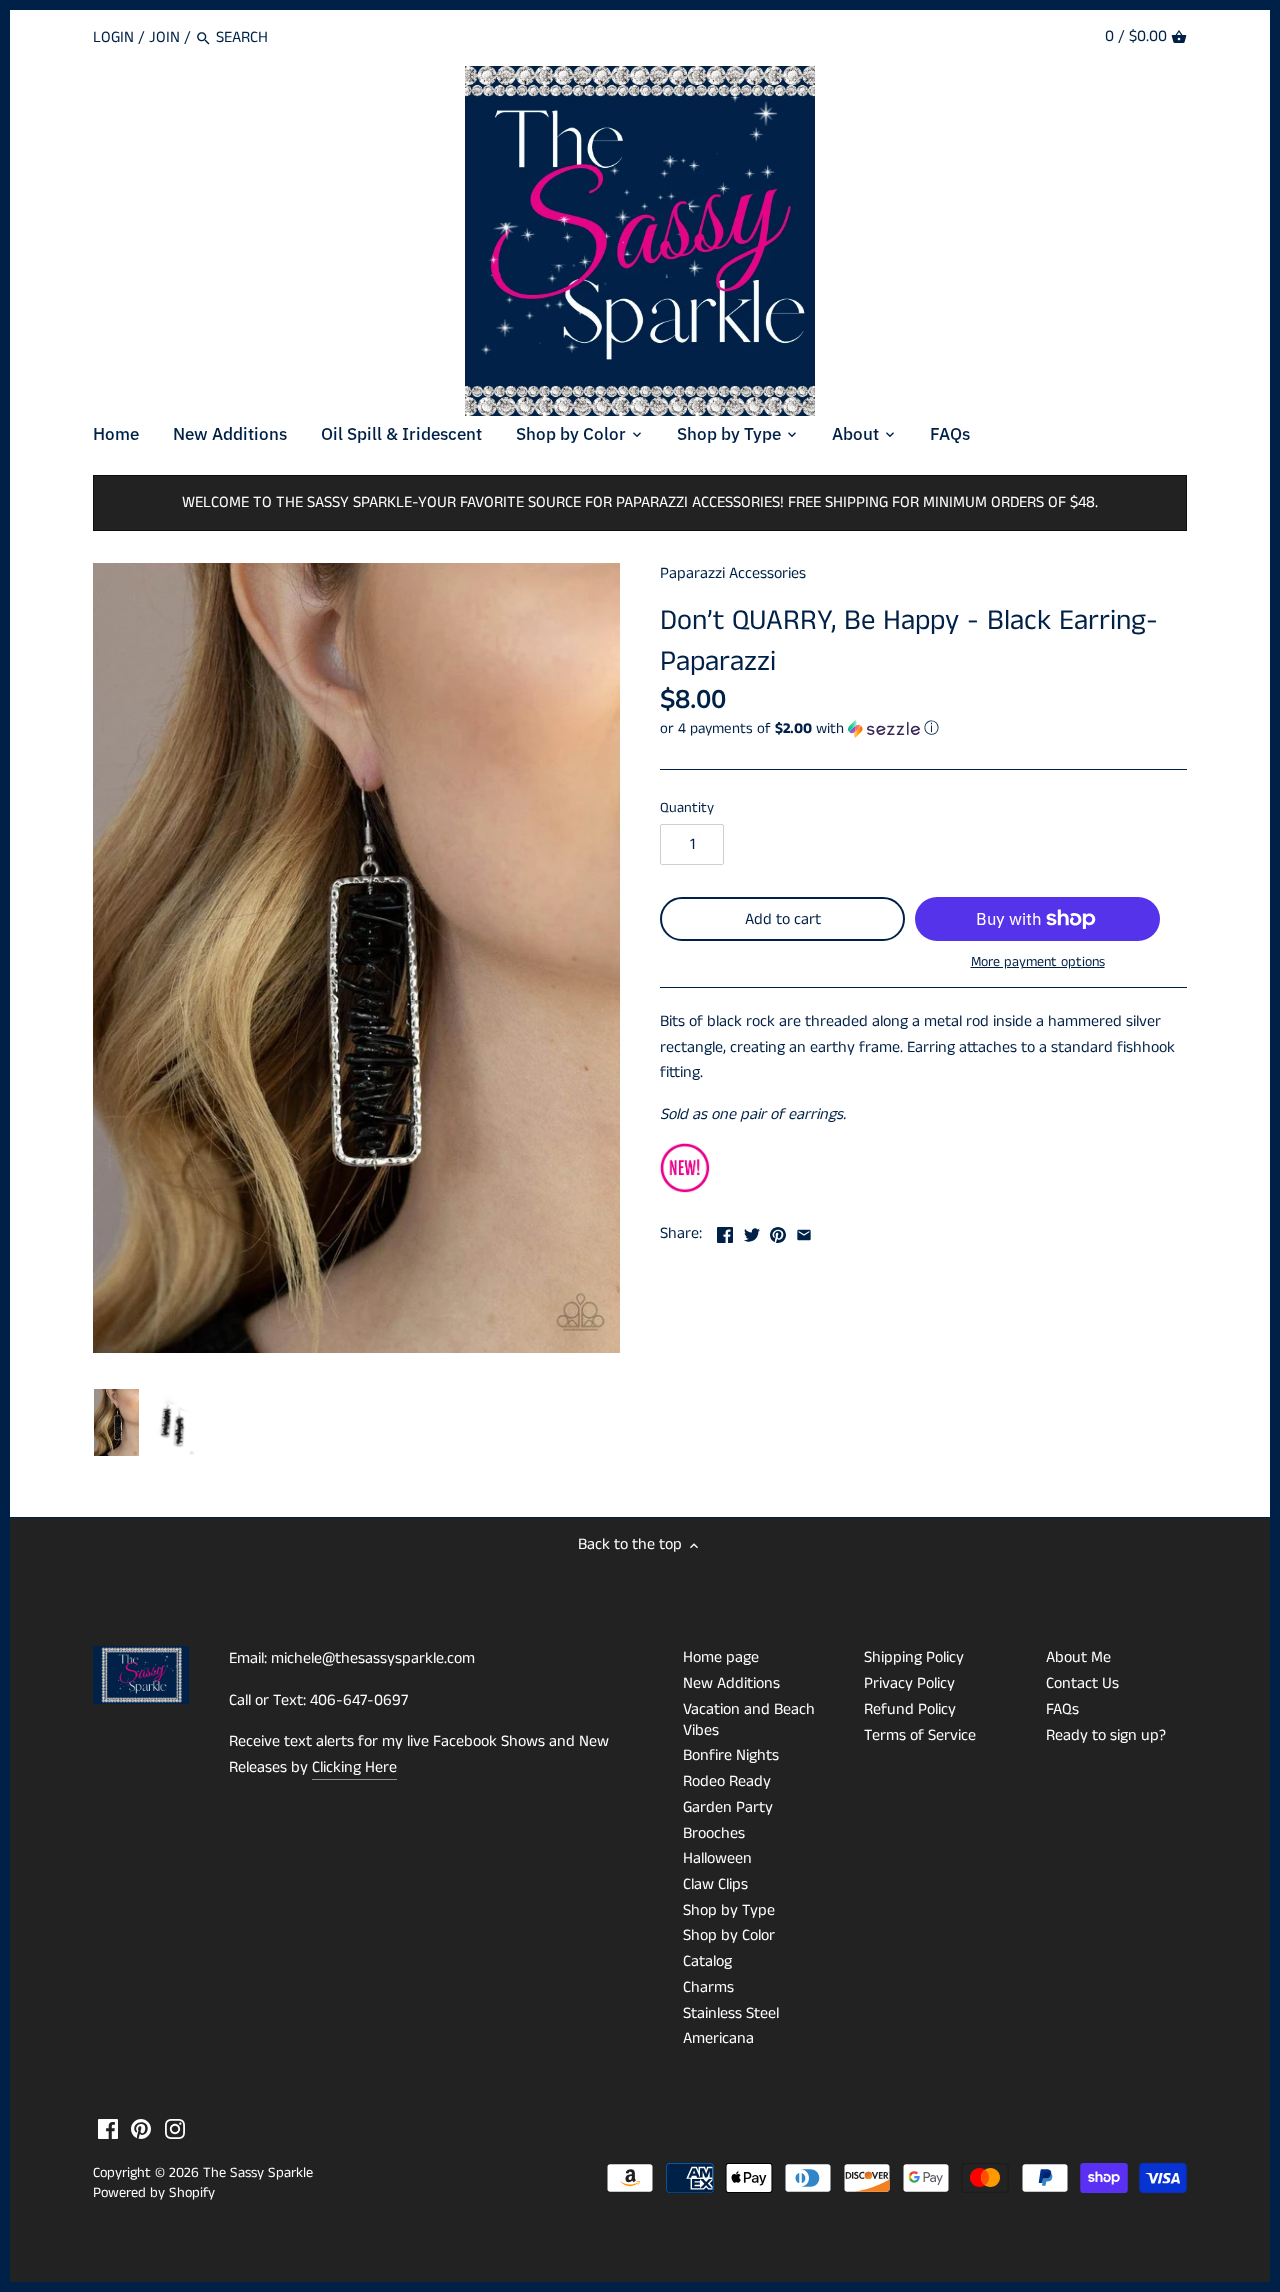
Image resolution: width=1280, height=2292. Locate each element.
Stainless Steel (731, 2013)
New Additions (731, 1683)
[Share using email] (804, 1231)
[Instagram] (175, 2129)
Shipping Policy (914, 1657)
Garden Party (728, 1807)
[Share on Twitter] (752, 1231)
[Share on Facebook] (725, 1231)
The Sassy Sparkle (258, 2173)
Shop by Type (729, 1910)
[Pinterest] (141, 2129)
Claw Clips (715, 1884)
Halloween (717, 1858)
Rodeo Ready (727, 1781)
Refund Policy (910, 1709)
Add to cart (783, 919)
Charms (708, 1987)
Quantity (687, 808)
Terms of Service (920, 1735)
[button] (923, 728)
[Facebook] (108, 2129)
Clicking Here (354, 1767)
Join (164, 37)
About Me (1078, 1657)
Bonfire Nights (731, 1755)
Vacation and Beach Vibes (749, 1720)
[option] (116, 1423)
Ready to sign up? (1106, 1735)
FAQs (1062, 1709)
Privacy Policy (909, 1683)
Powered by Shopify (154, 2193)
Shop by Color (729, 1935)
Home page (721, 1657)
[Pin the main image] (778, 1231)
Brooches (714, 1833)
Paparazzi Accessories (733, 573)
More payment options (1038, 962)
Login (113, 37)
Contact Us (1082, 1683)
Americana (718, 2038)
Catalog (707, 1961)
